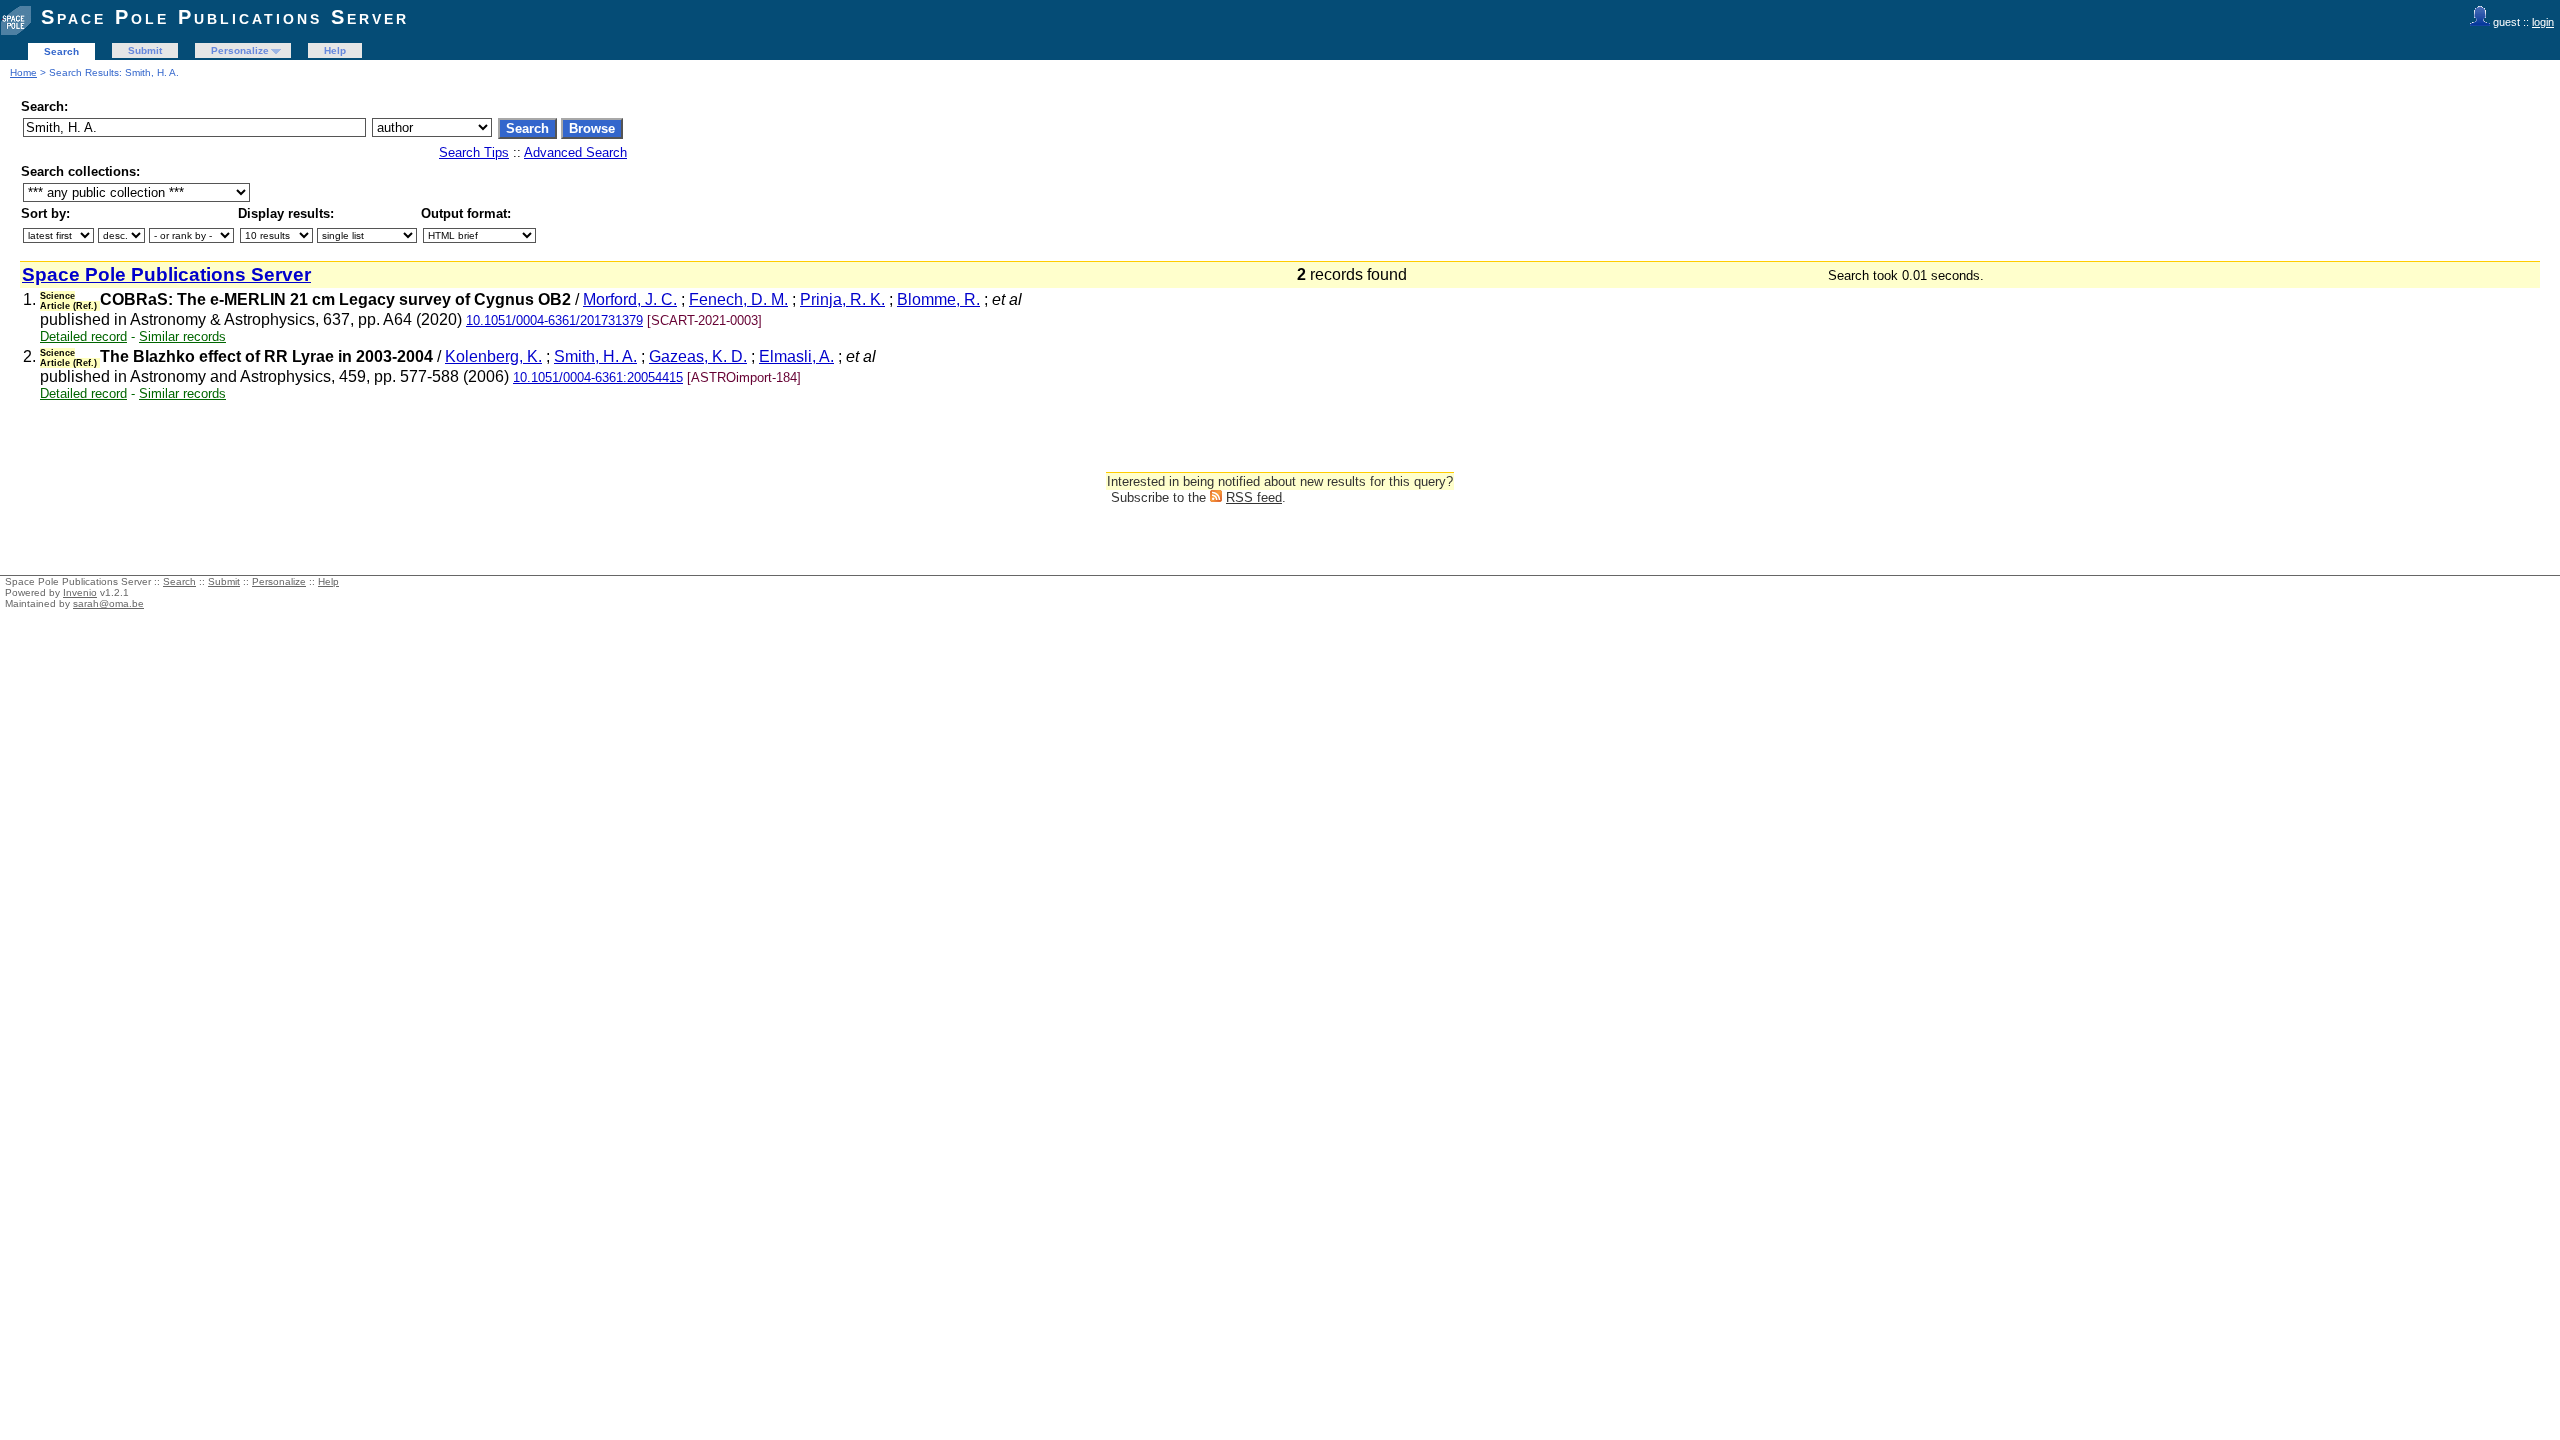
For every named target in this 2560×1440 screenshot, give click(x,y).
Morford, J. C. (630, 299)
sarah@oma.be (108, 603)
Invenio (80, 592)
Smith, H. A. (595, 356)
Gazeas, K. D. (698, 356)
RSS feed (1254, 497)
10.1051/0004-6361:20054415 (598, 377)
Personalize (240, 50)
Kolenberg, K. (493, 356)
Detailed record (83, 336)
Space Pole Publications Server (225, 17)
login (2543, 22)
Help (335, 50)
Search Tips (474, 152)
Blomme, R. (938, 299)
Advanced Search (575, 152)
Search (61, 51)
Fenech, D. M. (738, 299)
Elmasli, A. (796, 356)
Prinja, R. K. (842, 299)
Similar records (182, 336)
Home (23, 72)
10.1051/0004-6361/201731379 (554, 320)
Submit (145, 50)
